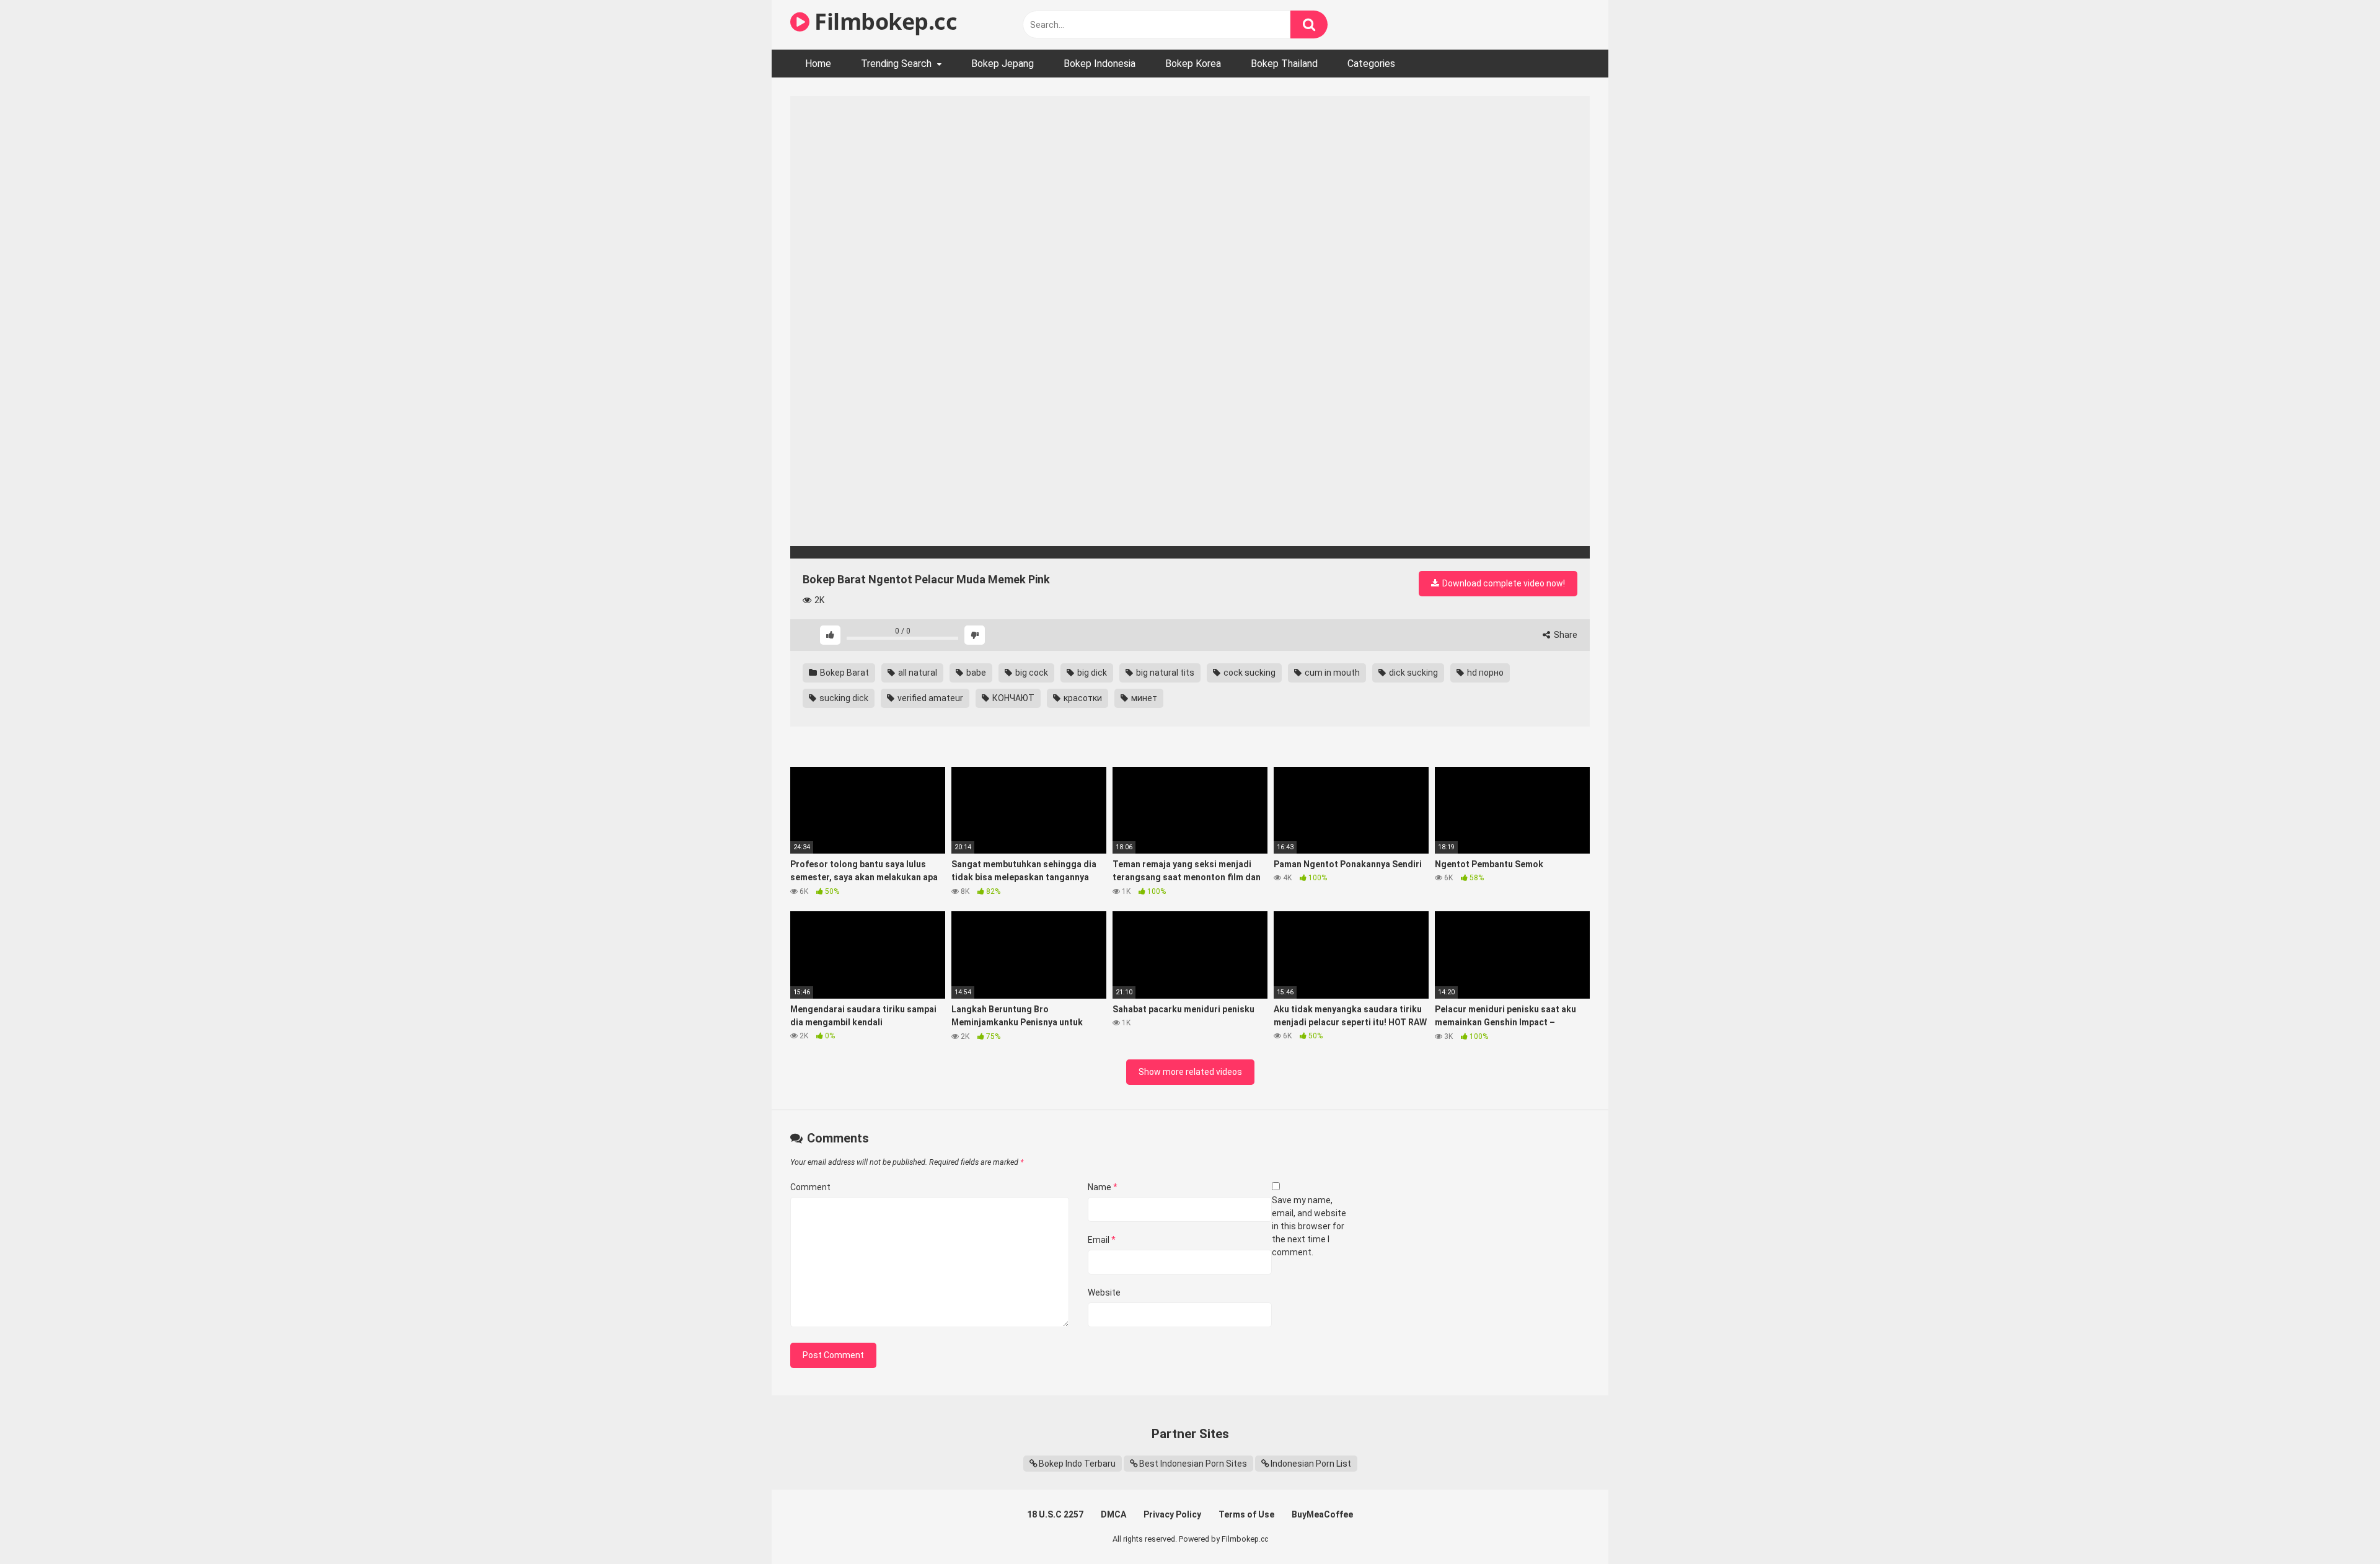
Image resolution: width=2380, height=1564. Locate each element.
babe (975, 673)
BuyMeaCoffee (1322, 1514)
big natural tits (1164, 673)
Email (1102, 1240)
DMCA (1113, 1514)
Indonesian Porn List (1311, 1464)
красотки (1082, 698)
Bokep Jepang (1003, 64)
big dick (1091, 673)
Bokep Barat (844, 673)
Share (1565, 635)
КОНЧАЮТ (1012, 698)
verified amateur (929, 698)
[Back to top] (2338, 1526)
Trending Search (896, 64)
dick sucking (1413, 673)
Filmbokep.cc (883, 21)
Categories (1371, 64)
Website (1104, 1292)
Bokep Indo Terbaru (1077, 1464)
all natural (917, 673)
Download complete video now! (1503, 583)
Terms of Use (1246, 1514)
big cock (1031, 673)
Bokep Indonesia (1100, 64)
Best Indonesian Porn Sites (1193, 1464)
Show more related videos (1190, 1072)
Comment (810, 1187)
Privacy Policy (1172, 1514)
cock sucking (1249, 673)
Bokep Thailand (1284, 64)
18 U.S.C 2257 (1055, 1514)
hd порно (1484, 673)
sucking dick (843, 698)
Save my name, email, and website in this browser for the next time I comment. (1309, 1226)
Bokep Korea (1193, 64)
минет (1143, 698)
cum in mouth (1331, 673)
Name (1103, 1187)
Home (818, 64)
